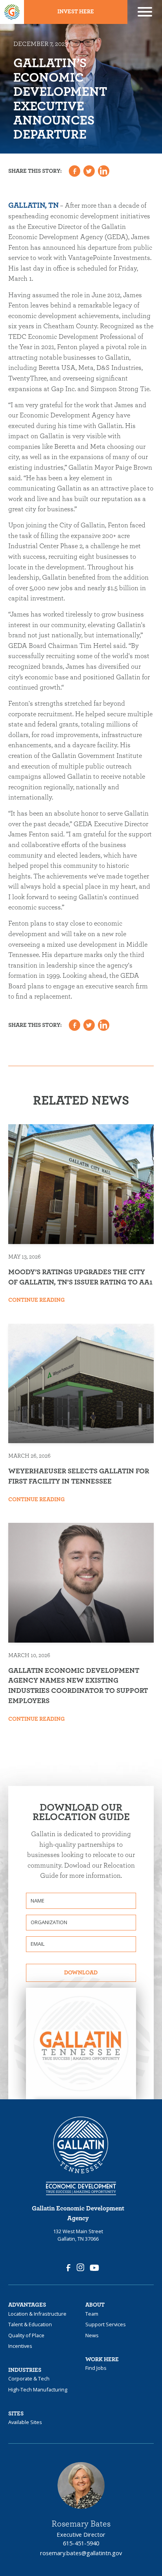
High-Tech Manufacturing (38, 2390)
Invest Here (76, 12)
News (92, 2336)
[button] (145, 12)
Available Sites (25, 2423)
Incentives (20, 2346)
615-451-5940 (81, 2543)
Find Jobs (96, 2368)
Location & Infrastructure (37, 2314)
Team (92, 2314)
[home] (12, 12)
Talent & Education (30, 2325)
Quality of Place (26, 2336)
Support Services (106, 2325)
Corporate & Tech (29, 2379)
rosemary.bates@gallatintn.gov (81, 2553)
